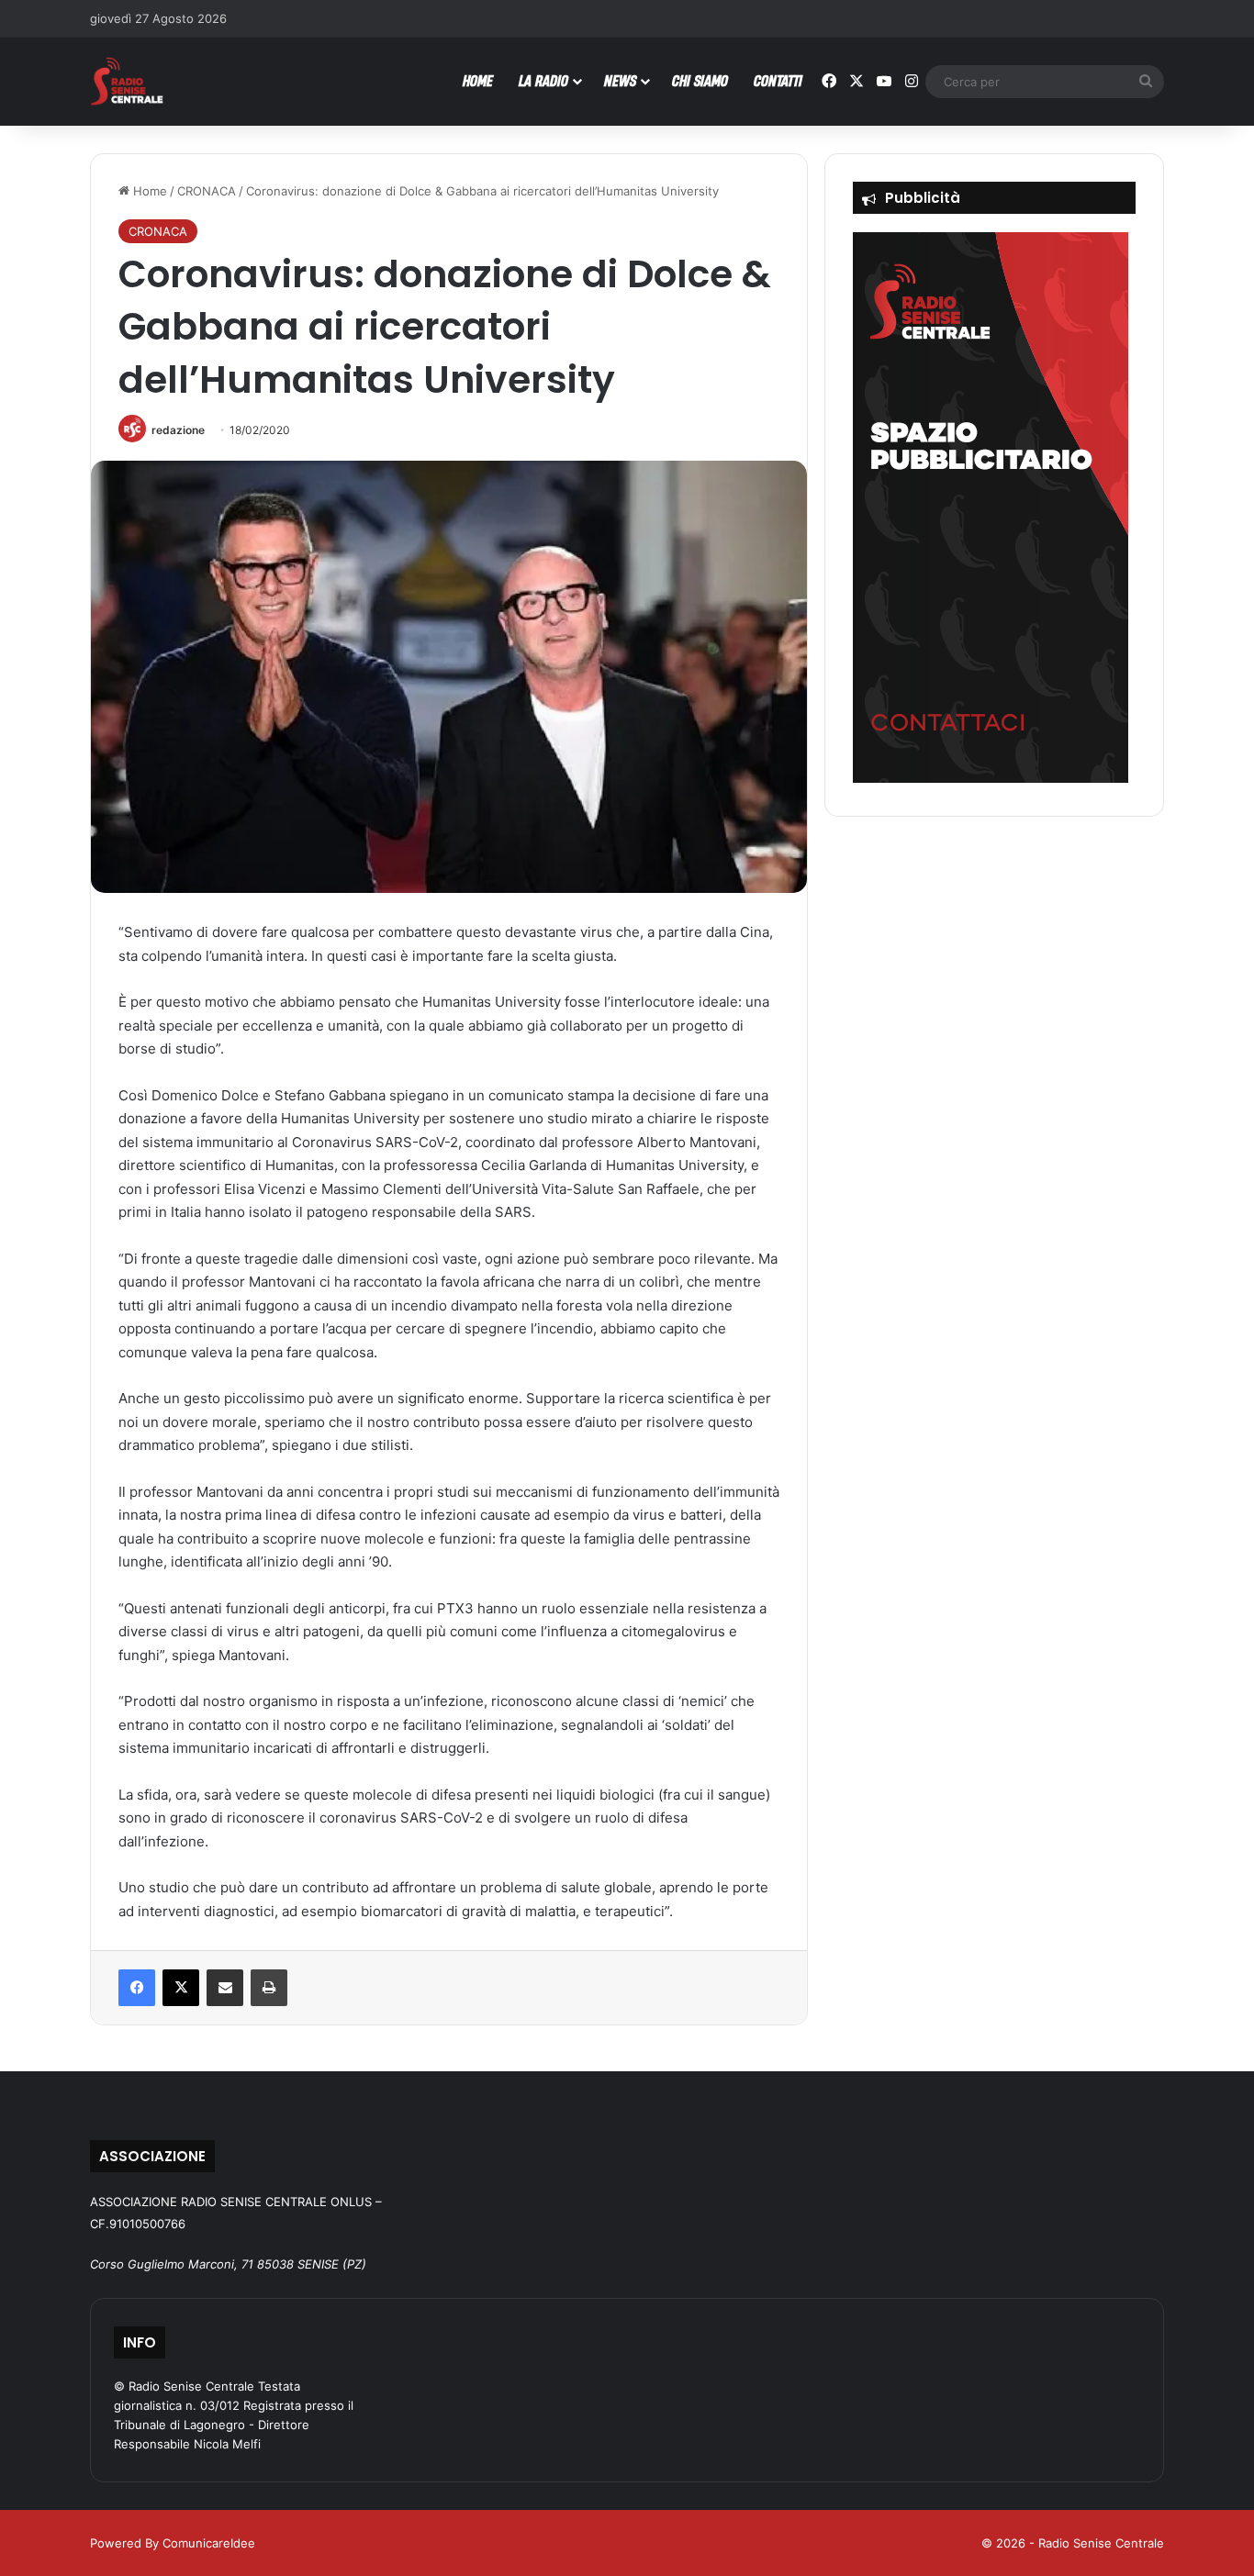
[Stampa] (269, 1988)
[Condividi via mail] (225, 1988)
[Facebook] (137, 1988)
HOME (478, 80)
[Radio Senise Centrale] (127, 81)
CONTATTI (778, 80)
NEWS (620, 80)
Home (148, 191)
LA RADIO (543, 80)
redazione (178, 430)
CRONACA (207, 191)
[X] (181, 1988)
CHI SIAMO (700, 80)
